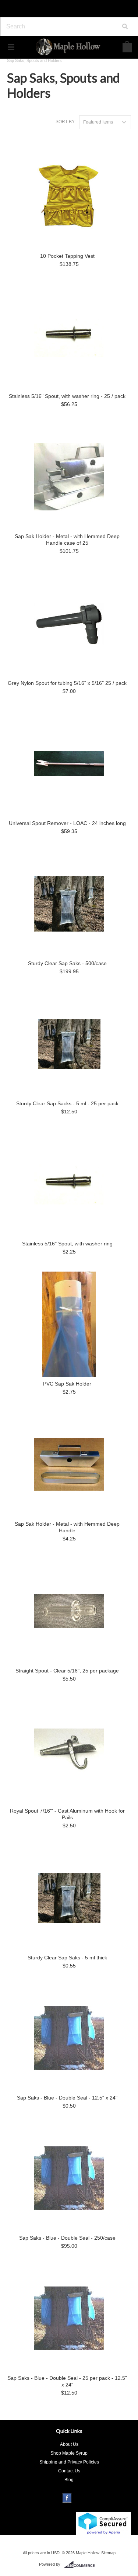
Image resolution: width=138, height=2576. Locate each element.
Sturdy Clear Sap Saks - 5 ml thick (67, 1958)
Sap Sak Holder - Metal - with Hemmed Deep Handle (67, 1527)
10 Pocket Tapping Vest (67, 256)
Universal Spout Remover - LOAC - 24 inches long (67, 823)
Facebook (67, 2498)
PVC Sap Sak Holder (67, 1384)
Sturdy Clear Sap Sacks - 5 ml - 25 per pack (67, 1103)
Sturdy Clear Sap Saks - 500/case (67, 963)
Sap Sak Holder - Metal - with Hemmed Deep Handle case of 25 (67, 540)
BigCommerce (82, 2565)
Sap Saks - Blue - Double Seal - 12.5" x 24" (67, 2098)
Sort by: (66, 122)
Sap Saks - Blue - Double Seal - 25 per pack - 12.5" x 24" (67, 2381)
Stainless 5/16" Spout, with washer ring (67, 1244)
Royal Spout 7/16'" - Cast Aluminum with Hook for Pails (67, 1814)
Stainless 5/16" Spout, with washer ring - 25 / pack (67, 396)
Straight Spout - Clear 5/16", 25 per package (67, 1671)
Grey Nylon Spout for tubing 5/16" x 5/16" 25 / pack (67, 683)
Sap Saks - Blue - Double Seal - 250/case (67, 2238)
